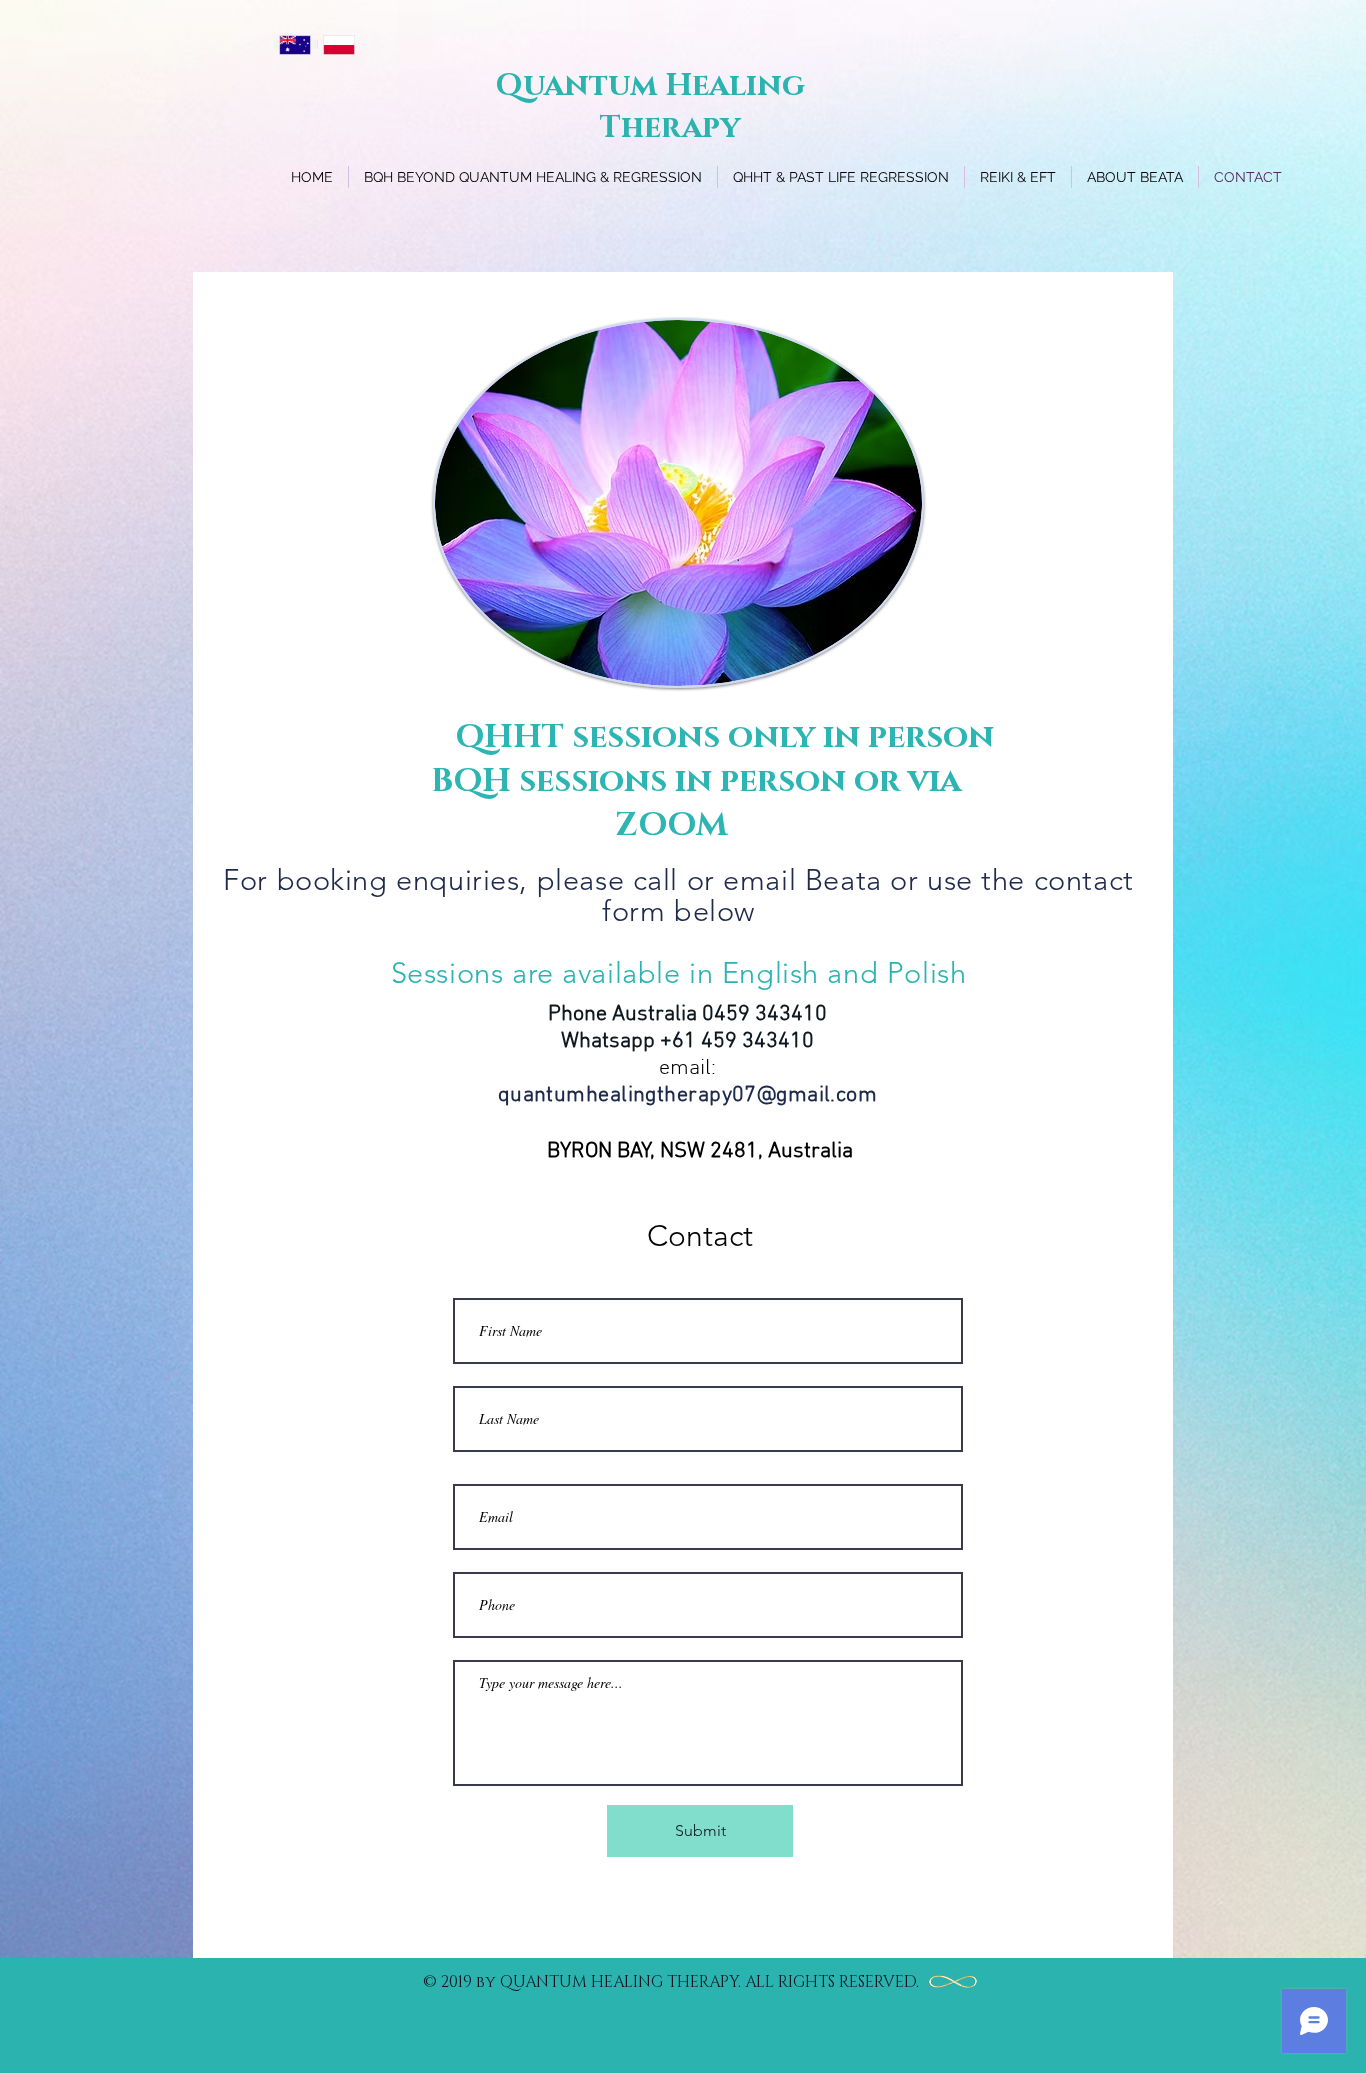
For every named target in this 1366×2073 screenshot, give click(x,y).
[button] (841, 177)
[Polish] (339, 44)
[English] (295, 44)
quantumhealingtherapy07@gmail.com (688, 1095)
